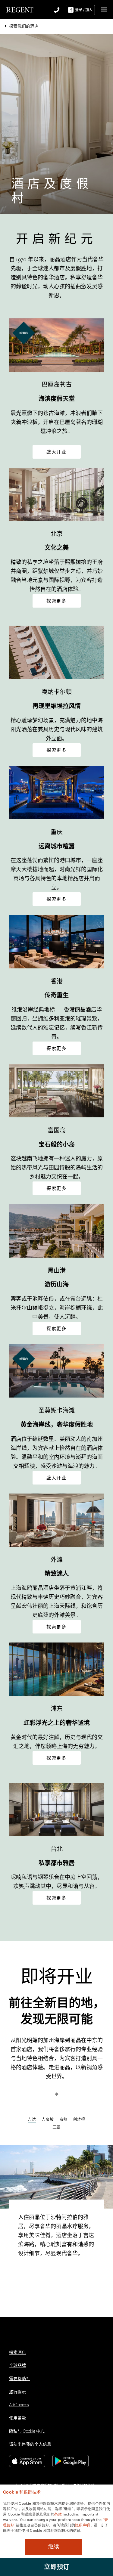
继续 (54, 2547)
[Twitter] (29, 2339)
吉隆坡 (48, 2119)
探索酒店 (17, 2353)
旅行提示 (17, 2392)
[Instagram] (45, 2339)
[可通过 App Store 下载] (27, 2461)
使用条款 (17, 2418)
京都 (63, 2119)
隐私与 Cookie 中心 (27, 2432)
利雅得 (79, 2119)
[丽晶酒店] (20, 9)
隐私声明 (82, 2525)
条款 (58, 2514)
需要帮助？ (20, 2379)
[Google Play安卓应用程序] (71, 2461)
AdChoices (19, 2405)
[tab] (48, 2121)
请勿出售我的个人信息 (30, 2444)
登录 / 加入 (84, 10)
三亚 (56, 2127)
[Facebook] (13, 2339)
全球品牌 (17, 2366)
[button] (104, 10)
